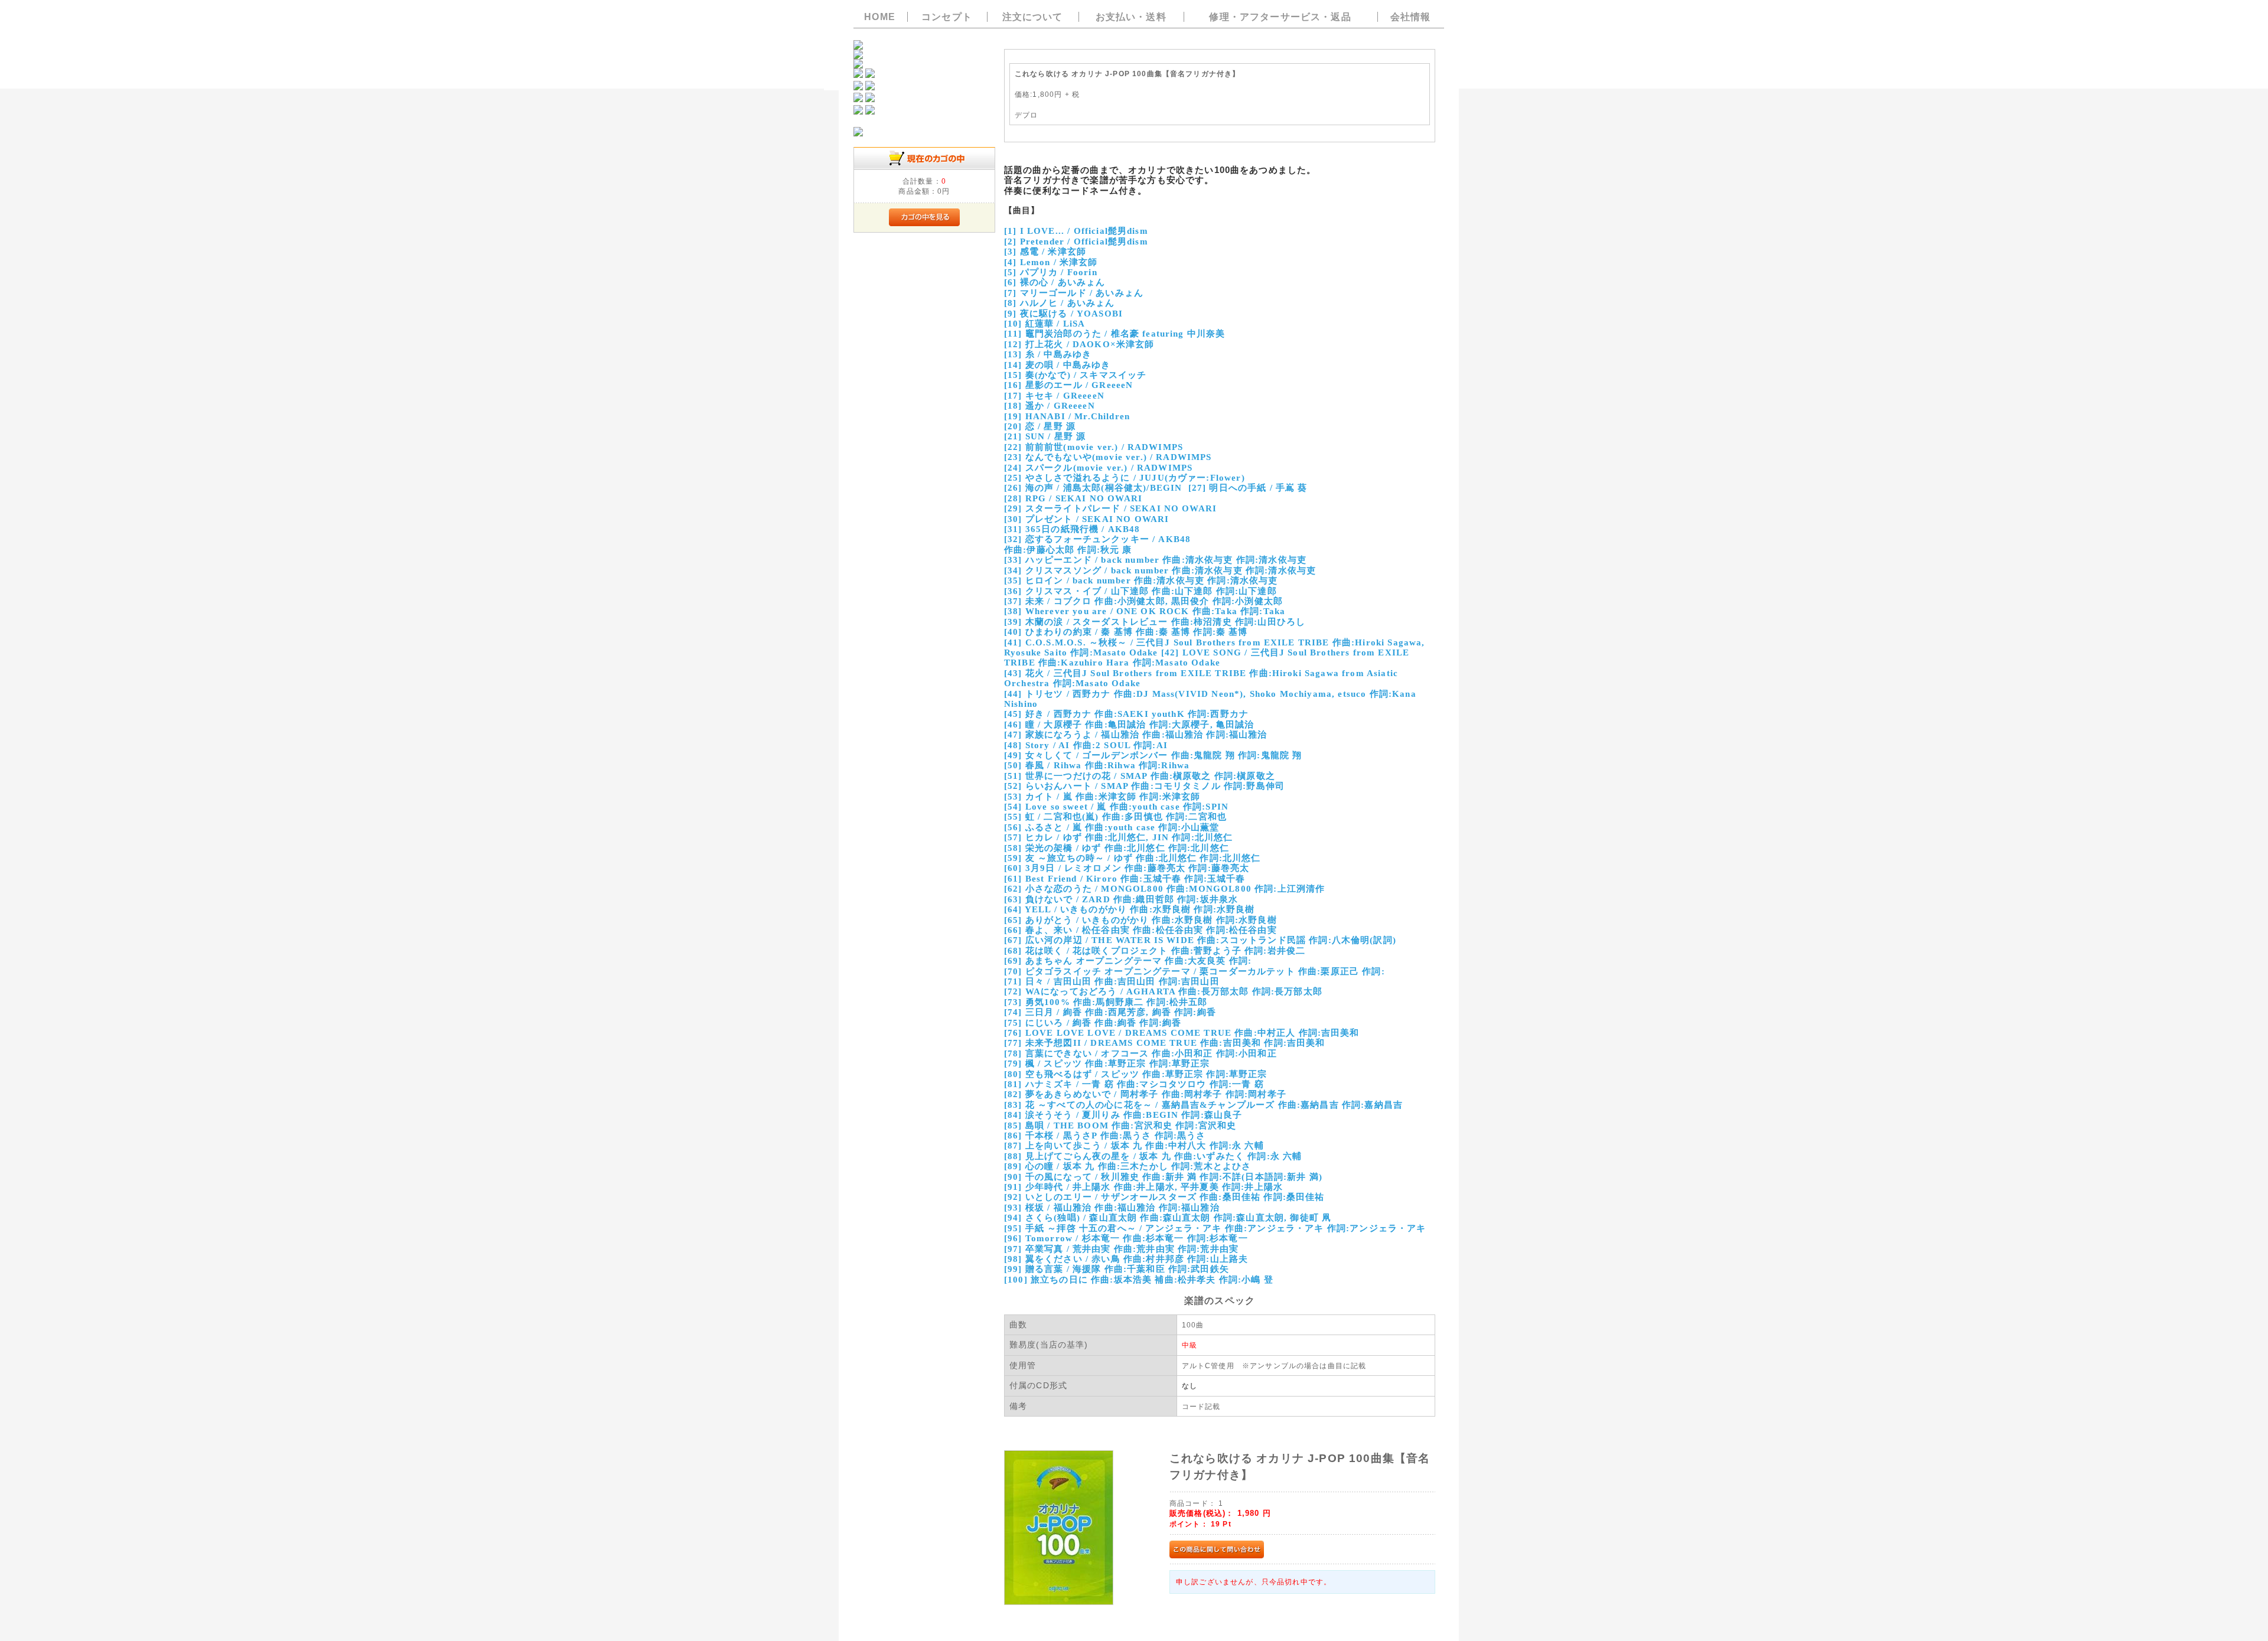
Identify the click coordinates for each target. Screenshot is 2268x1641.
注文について (1033, 17)
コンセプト (947, 17)
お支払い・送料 (1131, 17)
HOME (880, 17)
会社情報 (1411, 17)
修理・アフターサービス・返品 (1280, 17)
